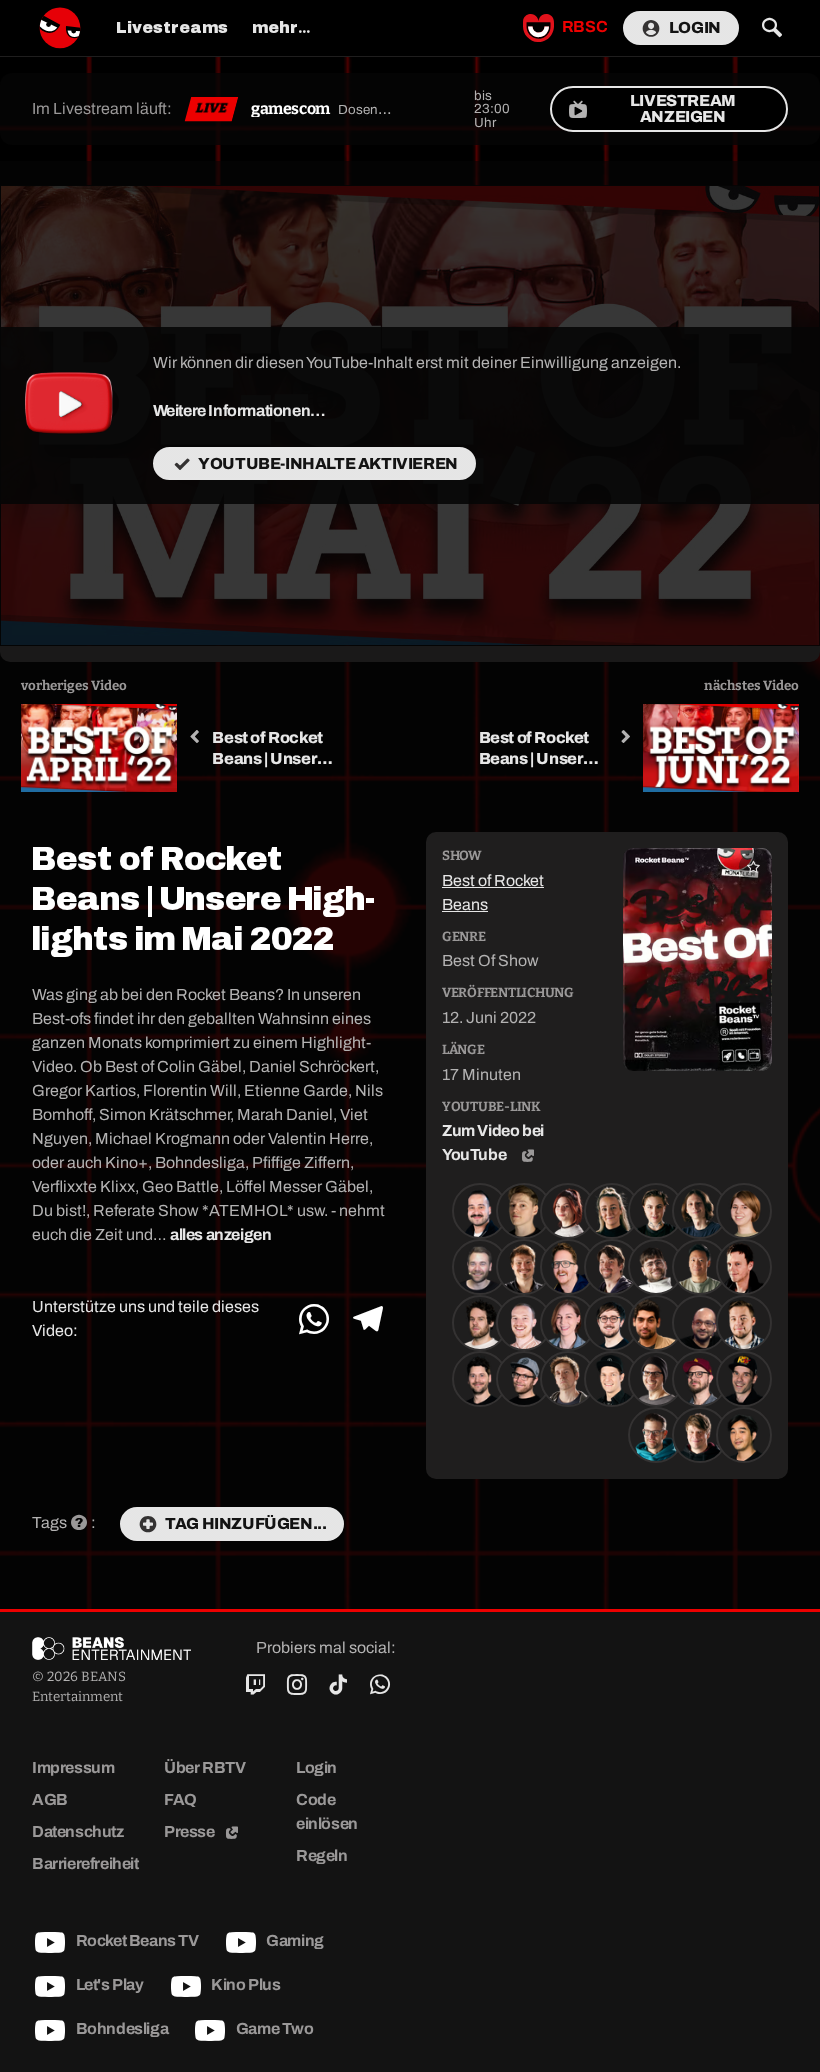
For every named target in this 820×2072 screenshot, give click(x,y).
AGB (50, 1799)
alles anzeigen (220, 1234)
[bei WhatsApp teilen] (314, 1320)
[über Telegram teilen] (367, 1320)
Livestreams (172, 27)
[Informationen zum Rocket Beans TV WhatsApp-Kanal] (379, 1685)
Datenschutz (78, 1831)
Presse (190, 1831)
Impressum (73, 1767)
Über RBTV (204, 1767)
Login (695, 27)
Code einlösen (327, 1811)
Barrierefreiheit (85, 1863)
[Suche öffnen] (771, 28)
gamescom (290, 109)
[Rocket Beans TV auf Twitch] (255, 1685)
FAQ (180, 1799)
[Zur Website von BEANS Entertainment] (111, 1648)
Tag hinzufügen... (245, 1523)
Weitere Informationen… (239, 410)
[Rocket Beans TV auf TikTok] (338, 1685)
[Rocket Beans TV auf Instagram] (296, 1685)
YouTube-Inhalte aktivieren (328, 463)
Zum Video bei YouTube (493, 1142)
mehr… (281, 27)
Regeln (322, 1855)
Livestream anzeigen (683, 108)
